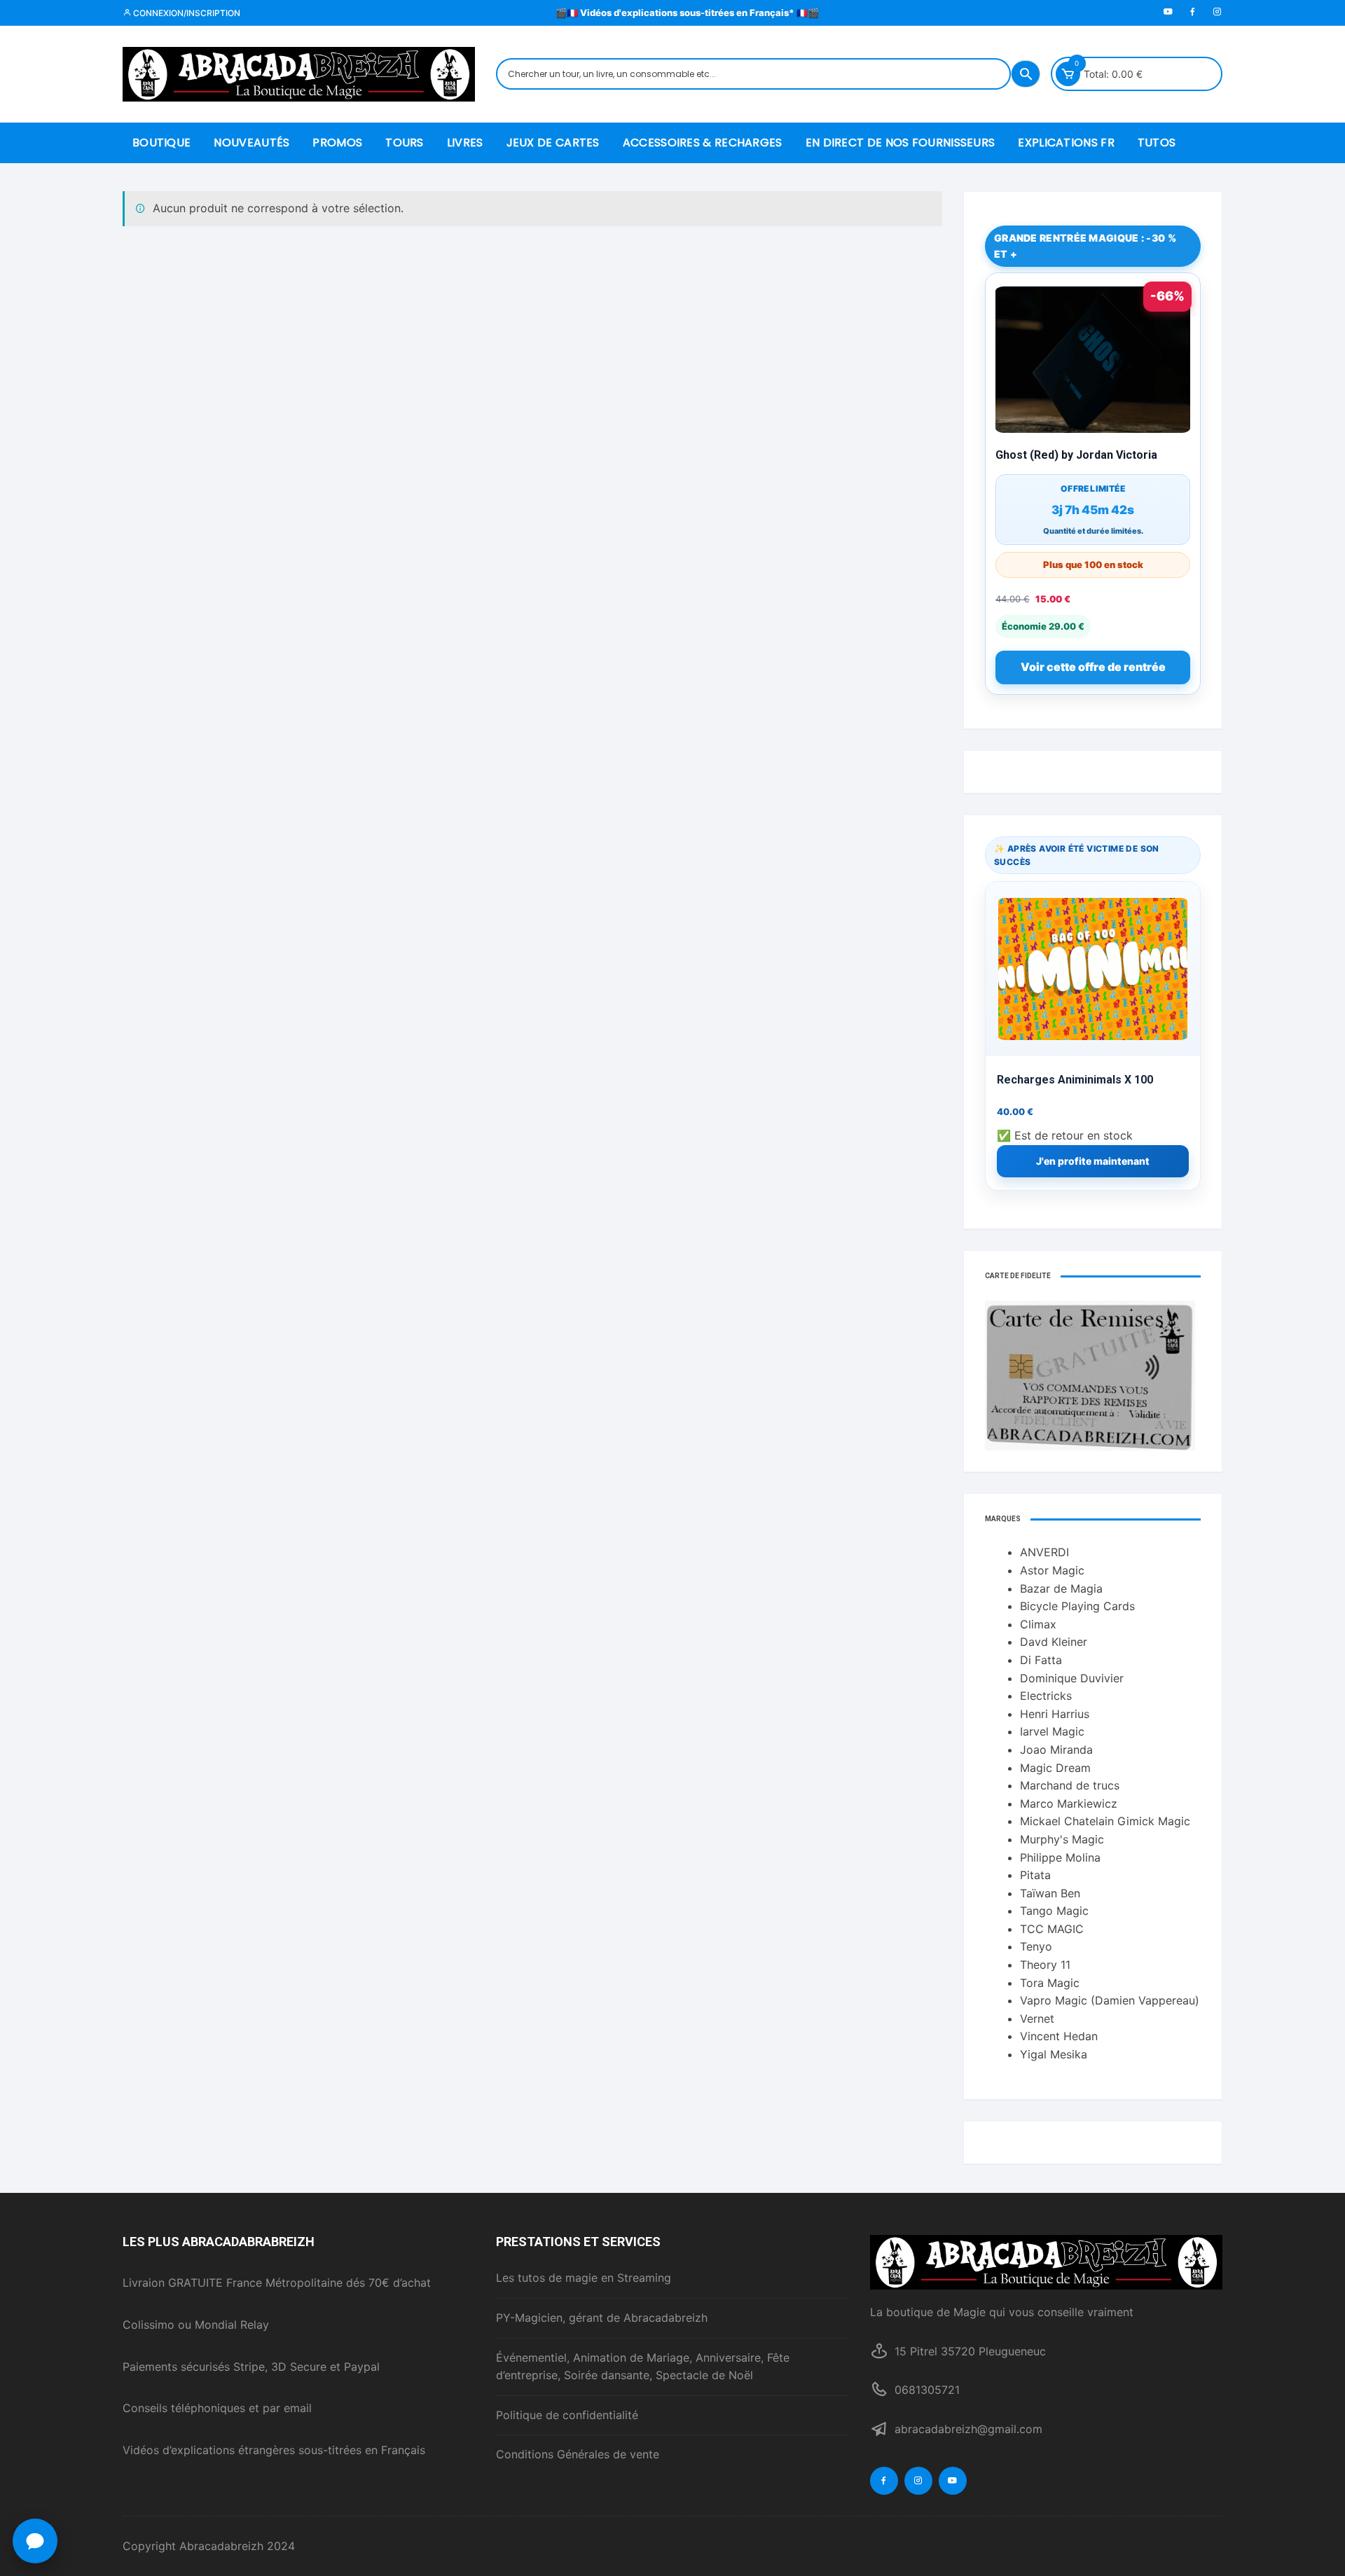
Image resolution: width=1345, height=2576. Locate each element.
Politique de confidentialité (567, 2415)
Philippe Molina (1060, 1857)
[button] (35, 2541)
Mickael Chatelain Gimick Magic (1105, 1821)
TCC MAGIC (1052, 1929)
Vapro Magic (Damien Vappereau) (1110, 2000)
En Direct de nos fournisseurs (901, 143)
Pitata (1035, 1875)
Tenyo (1036, 1946)
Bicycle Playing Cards (1077, 1606)
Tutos (1157, 143)
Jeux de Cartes (553, 143)
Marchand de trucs (1070, 1785)
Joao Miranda (1056, 1750)
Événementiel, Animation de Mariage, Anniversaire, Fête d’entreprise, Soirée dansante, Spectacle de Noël (643, 2367)
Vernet (1037, 2018)
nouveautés (251, 143)
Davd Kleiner (1054, 1642)
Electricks (1046, 1696)
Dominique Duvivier (1072, 1678)
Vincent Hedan (1059, 2036)
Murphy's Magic (1062, 1839)
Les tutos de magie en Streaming (584, 2278)
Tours (405, 143)
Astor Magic (1052, 1570)
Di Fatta (1041, 1660)
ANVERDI (1044, 1552)
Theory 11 (1045, 1965)
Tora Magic (1050, 1983)
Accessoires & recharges (703, 143)
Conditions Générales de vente (578, 2454)
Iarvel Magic (1052, 1731)
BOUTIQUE (161, 143)
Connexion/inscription (186, 13)
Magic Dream (1055, 1768)
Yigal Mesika (1054, 2054)
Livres (465, 143)
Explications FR (1066, 143)
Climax (1038, 1624)
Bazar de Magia (1061, 1588)
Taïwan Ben (1050, 1893)
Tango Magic (1054, 1911)
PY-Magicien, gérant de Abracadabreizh (602, 2318)
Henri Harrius (1055, 1714)
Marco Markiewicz (1069, 1803)
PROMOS (337, 143)
